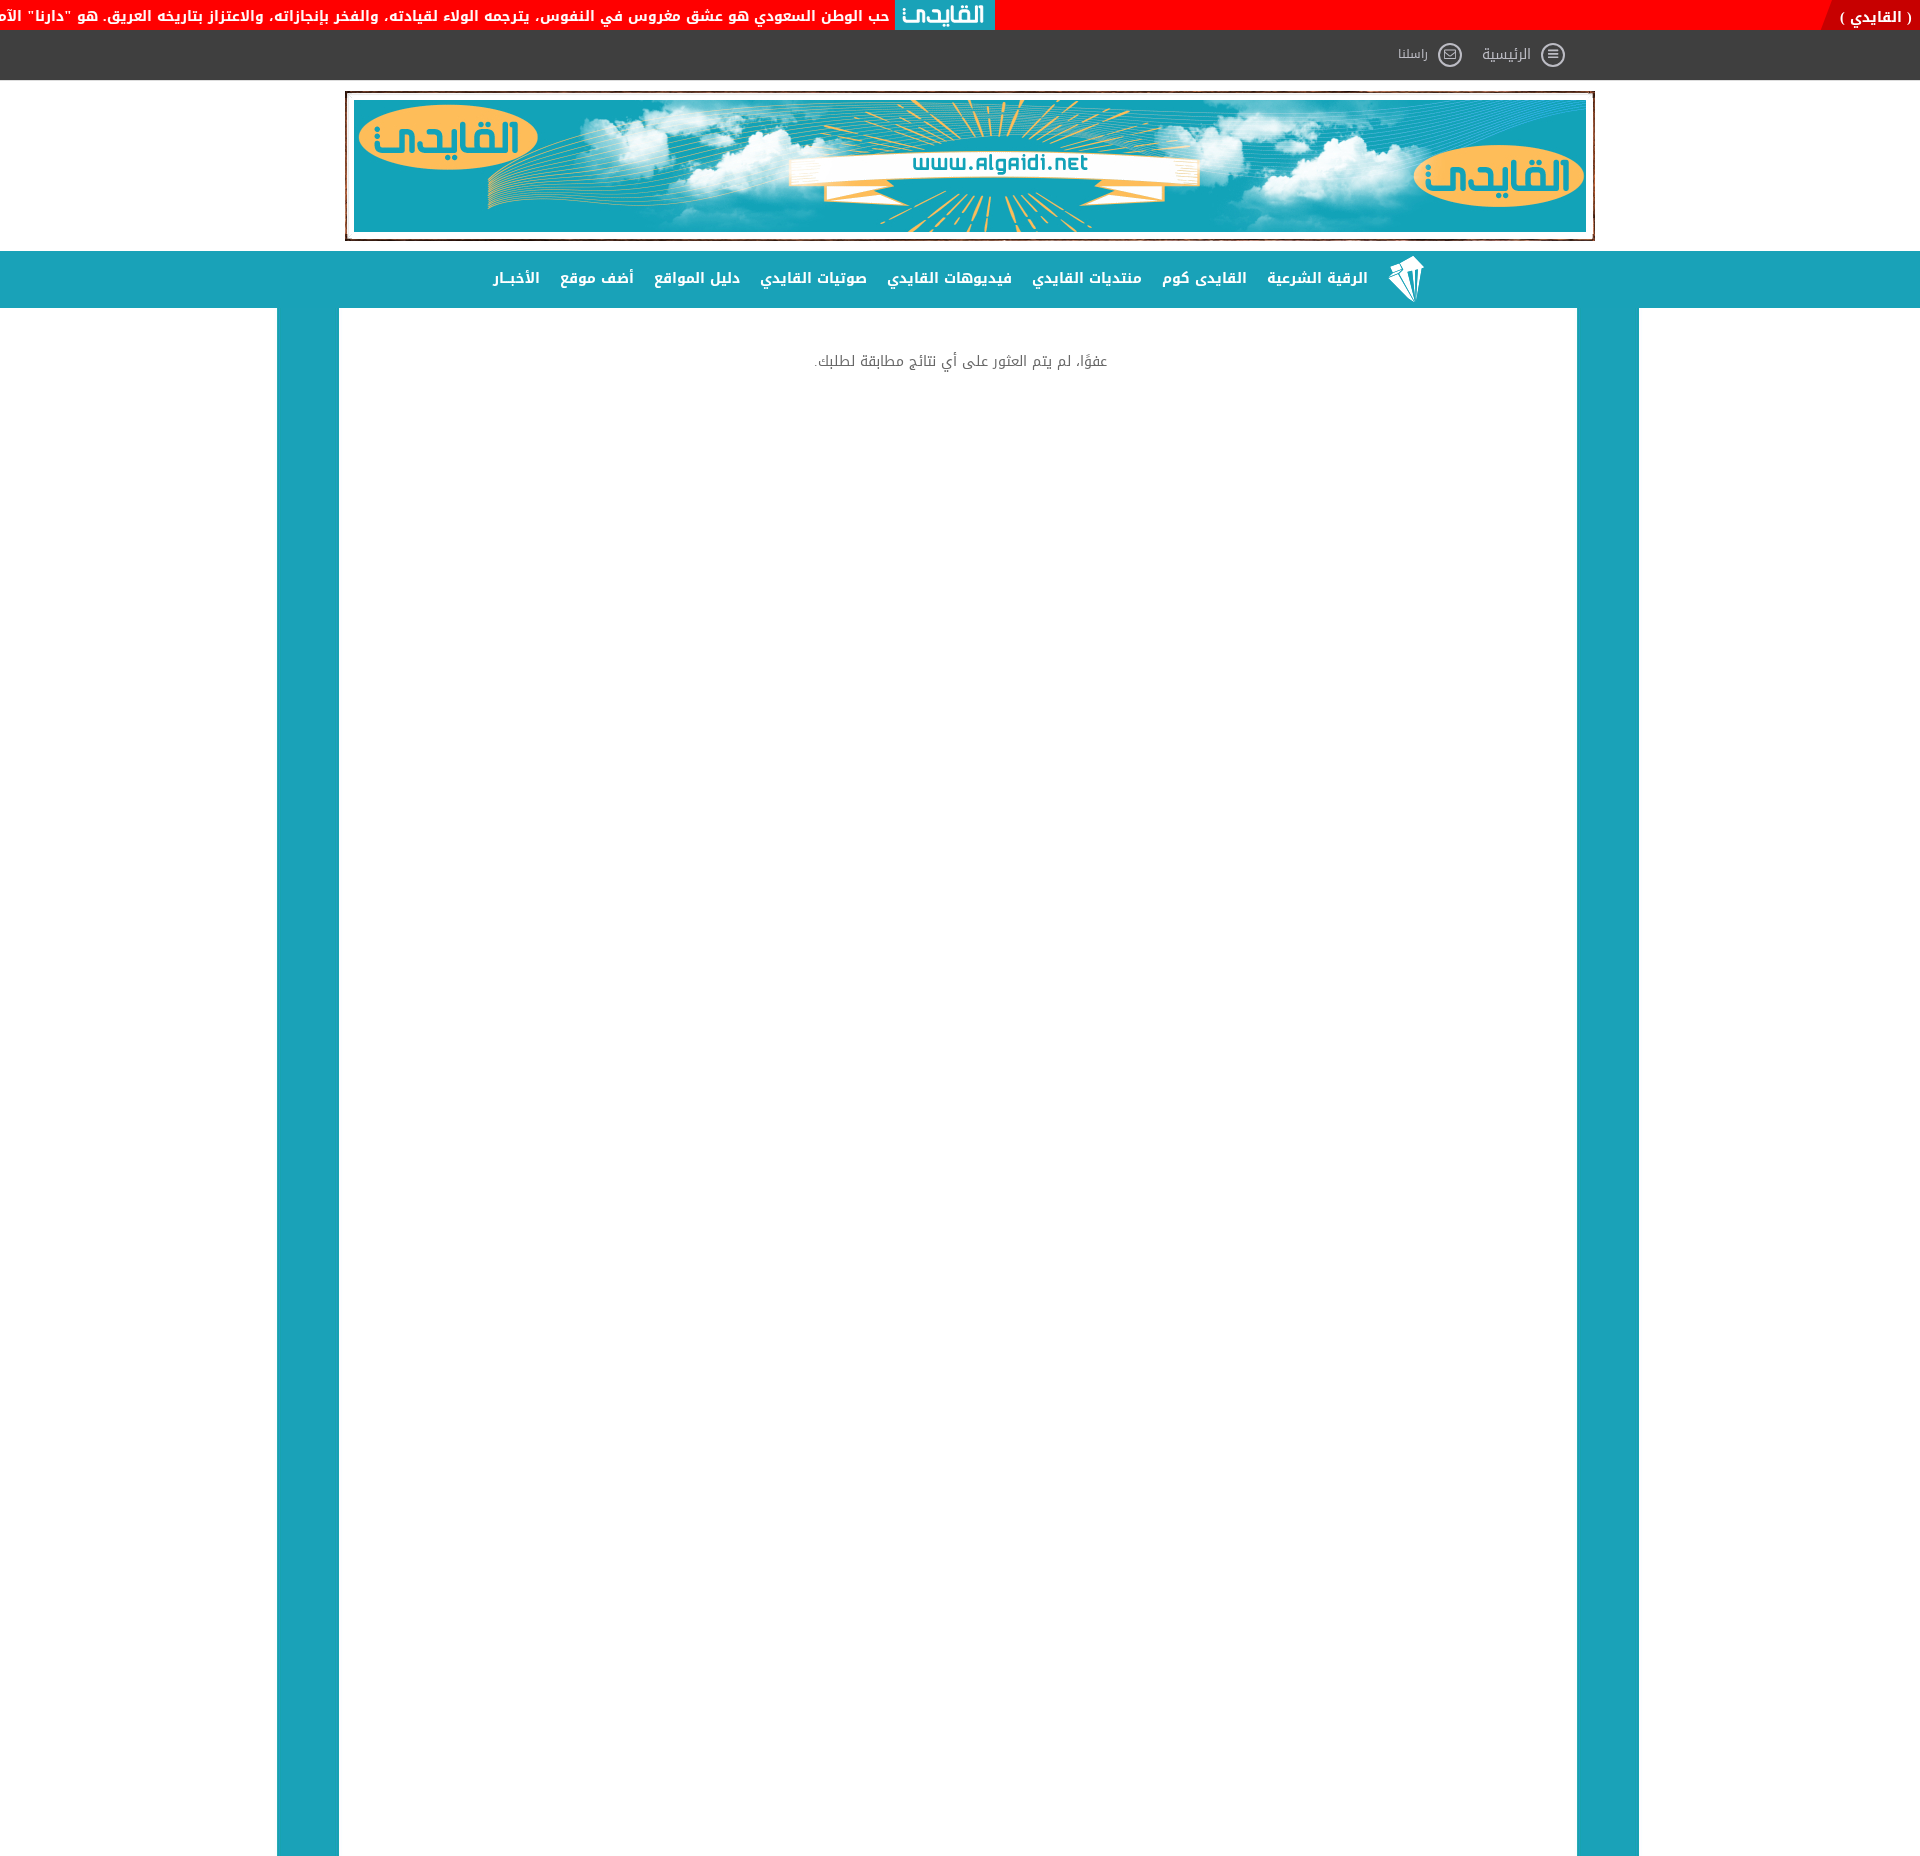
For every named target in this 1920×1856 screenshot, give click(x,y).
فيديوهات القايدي (949, 278)
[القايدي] (970, 166)
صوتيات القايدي (813, 278)
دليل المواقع (697, 278)
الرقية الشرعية (1317, 278)
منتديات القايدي (1087, 278)
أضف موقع (597, 278)
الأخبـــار (516, 278)
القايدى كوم (1204, 278)
